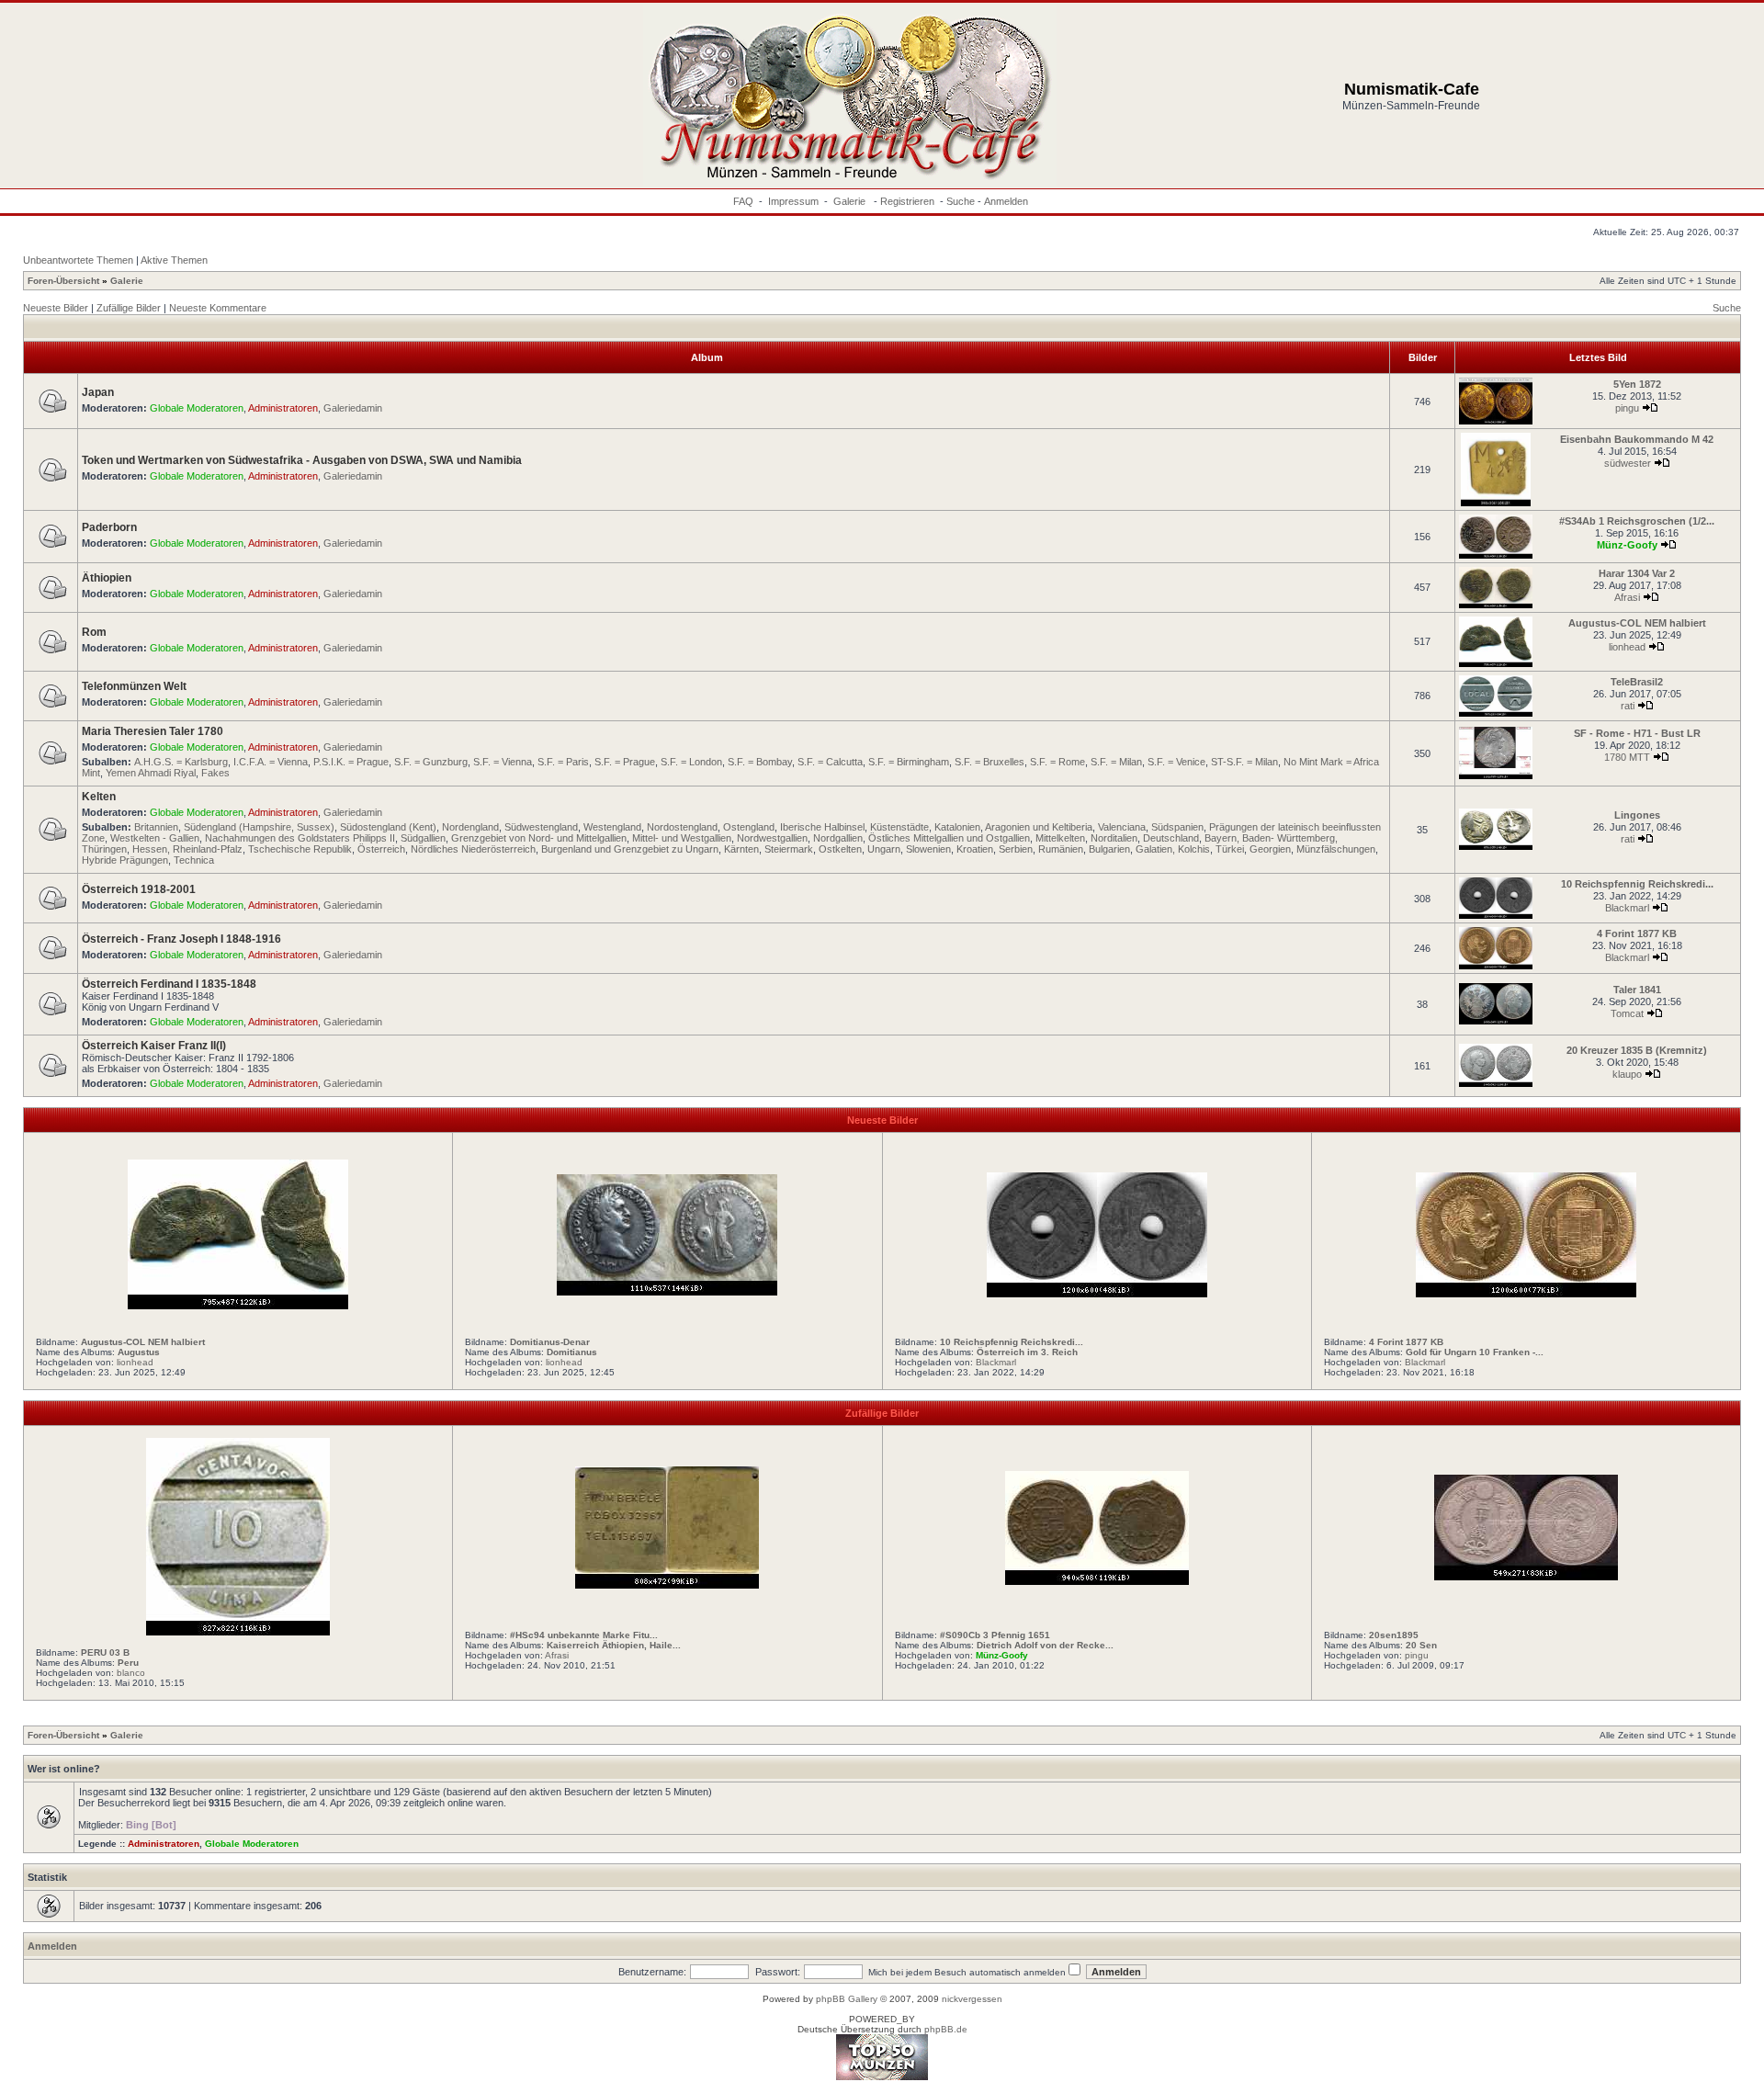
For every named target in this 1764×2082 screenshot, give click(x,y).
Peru (128, 1663)
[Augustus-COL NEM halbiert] (1496, 664)
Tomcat (1627, 1013)
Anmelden (1006, 201)
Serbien (1016, 849)
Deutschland (1171, 838)
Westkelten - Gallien (155, 838)
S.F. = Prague (625, 762)
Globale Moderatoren (197, 408)
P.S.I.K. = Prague (351, 762)
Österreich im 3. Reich (1027, 1352)
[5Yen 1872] (1496, 421)
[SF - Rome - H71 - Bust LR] (1496, 776)
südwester (1628, 463)
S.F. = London (691, 762)
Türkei (1230, 849)
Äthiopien (107, 578)
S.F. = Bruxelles (989, 762)
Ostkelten (840, 849)
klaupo (1627, 1074)
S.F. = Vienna (503, 762)
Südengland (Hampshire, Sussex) (259, 827)
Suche (961, 201)
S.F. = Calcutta (830, 762)
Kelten (99, 797)
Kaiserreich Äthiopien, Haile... (614, 1645)
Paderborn (109, 527)
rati (1628, 706)
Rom (94, 632)
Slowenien (928, 849)
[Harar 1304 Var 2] (1496, 605)
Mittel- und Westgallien (682, 838)
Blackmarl (1627, 908)
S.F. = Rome (1057, 762)
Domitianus (572, 1352)
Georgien (1270, 849)
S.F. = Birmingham (909, 762)
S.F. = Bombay (760, 762)
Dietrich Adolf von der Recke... (1045, 1645)
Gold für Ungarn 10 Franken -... (1475, 1352)
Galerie (851, 201)
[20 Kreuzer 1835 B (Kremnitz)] (1496, 1084)
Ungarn (884, 849)
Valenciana (1122, 827)
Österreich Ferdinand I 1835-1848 (169, 984)
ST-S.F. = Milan (1244, 762)
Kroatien (975, 849)
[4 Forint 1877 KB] (1496, 966)
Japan (98, 392)
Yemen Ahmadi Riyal (151, 773)
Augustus (139, 1352)
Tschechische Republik (300, 849)
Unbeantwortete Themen (78, 260)
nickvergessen (972, 1999)
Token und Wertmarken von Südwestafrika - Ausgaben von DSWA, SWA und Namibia (302, 460)
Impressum (793, 201)
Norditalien (1114, 838)
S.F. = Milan (1116, 762)
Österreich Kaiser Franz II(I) (154, 1046)
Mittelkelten (1060, 838)
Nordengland (470, 827)
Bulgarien (1109, 849)
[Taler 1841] (1496, 1021)
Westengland (612, 827)
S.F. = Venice (1176, 762)
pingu (1627, 408)
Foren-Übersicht (63, 281)
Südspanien (1177, 827)
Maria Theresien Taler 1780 (153, 731)
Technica (194, 860)
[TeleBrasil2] (1496, 713)
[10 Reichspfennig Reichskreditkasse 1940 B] (1496, 916)
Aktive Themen (174, 260)
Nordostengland (682, 827)
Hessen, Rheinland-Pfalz (187, 849)
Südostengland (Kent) (388, 827)
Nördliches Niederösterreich (473, 849)
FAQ (743, 201)
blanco (131, 1673)
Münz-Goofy (1627, 545)
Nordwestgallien (772, 838)
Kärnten (741, 849)
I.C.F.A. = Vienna (271, 762)
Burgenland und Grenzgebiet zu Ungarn (630, 849)
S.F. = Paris (563, 762)
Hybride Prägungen (125, 860)
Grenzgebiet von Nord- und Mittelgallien (539, 838)
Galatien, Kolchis (1173, 849)
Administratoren (283, 408)
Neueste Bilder (56, 308)
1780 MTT (1627, 757)
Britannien (156, 827)
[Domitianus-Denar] (667, 1292)
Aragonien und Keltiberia (1039, 827)
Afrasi (1627, 597)
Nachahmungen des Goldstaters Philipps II (300, 838)
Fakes (215, 773)
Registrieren (907, 201)
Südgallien (423, 838)
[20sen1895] (1526, 1577)
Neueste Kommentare (218, 308)
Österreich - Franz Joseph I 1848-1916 (181, 939)
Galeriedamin (353, 408)
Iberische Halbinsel (822, 827)
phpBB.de (946, 2029)
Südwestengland (541, 827)
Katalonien (957, 827)
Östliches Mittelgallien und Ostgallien (949, 838)
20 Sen (1421, 1645)
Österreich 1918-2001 (139, 889)
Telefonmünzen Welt (134, 686)
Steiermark (789, 849)
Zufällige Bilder (129, 308)
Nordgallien (838, 838)
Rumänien (1061, 849)
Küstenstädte (899, 827)
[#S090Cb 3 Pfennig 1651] (1097, 1581)
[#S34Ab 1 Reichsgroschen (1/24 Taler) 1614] (1496, 555)
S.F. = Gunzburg (431, 762)
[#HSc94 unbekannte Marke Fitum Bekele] (667, 1585)
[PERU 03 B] (238, 1632)
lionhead (1627, 647)
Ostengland (749, 827)
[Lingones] (1496, 847)
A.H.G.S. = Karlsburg (181, 762)
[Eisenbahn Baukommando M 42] (1495, 503)
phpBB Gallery (847, 1999)
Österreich (381, 849)
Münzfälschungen (1336, 849)
